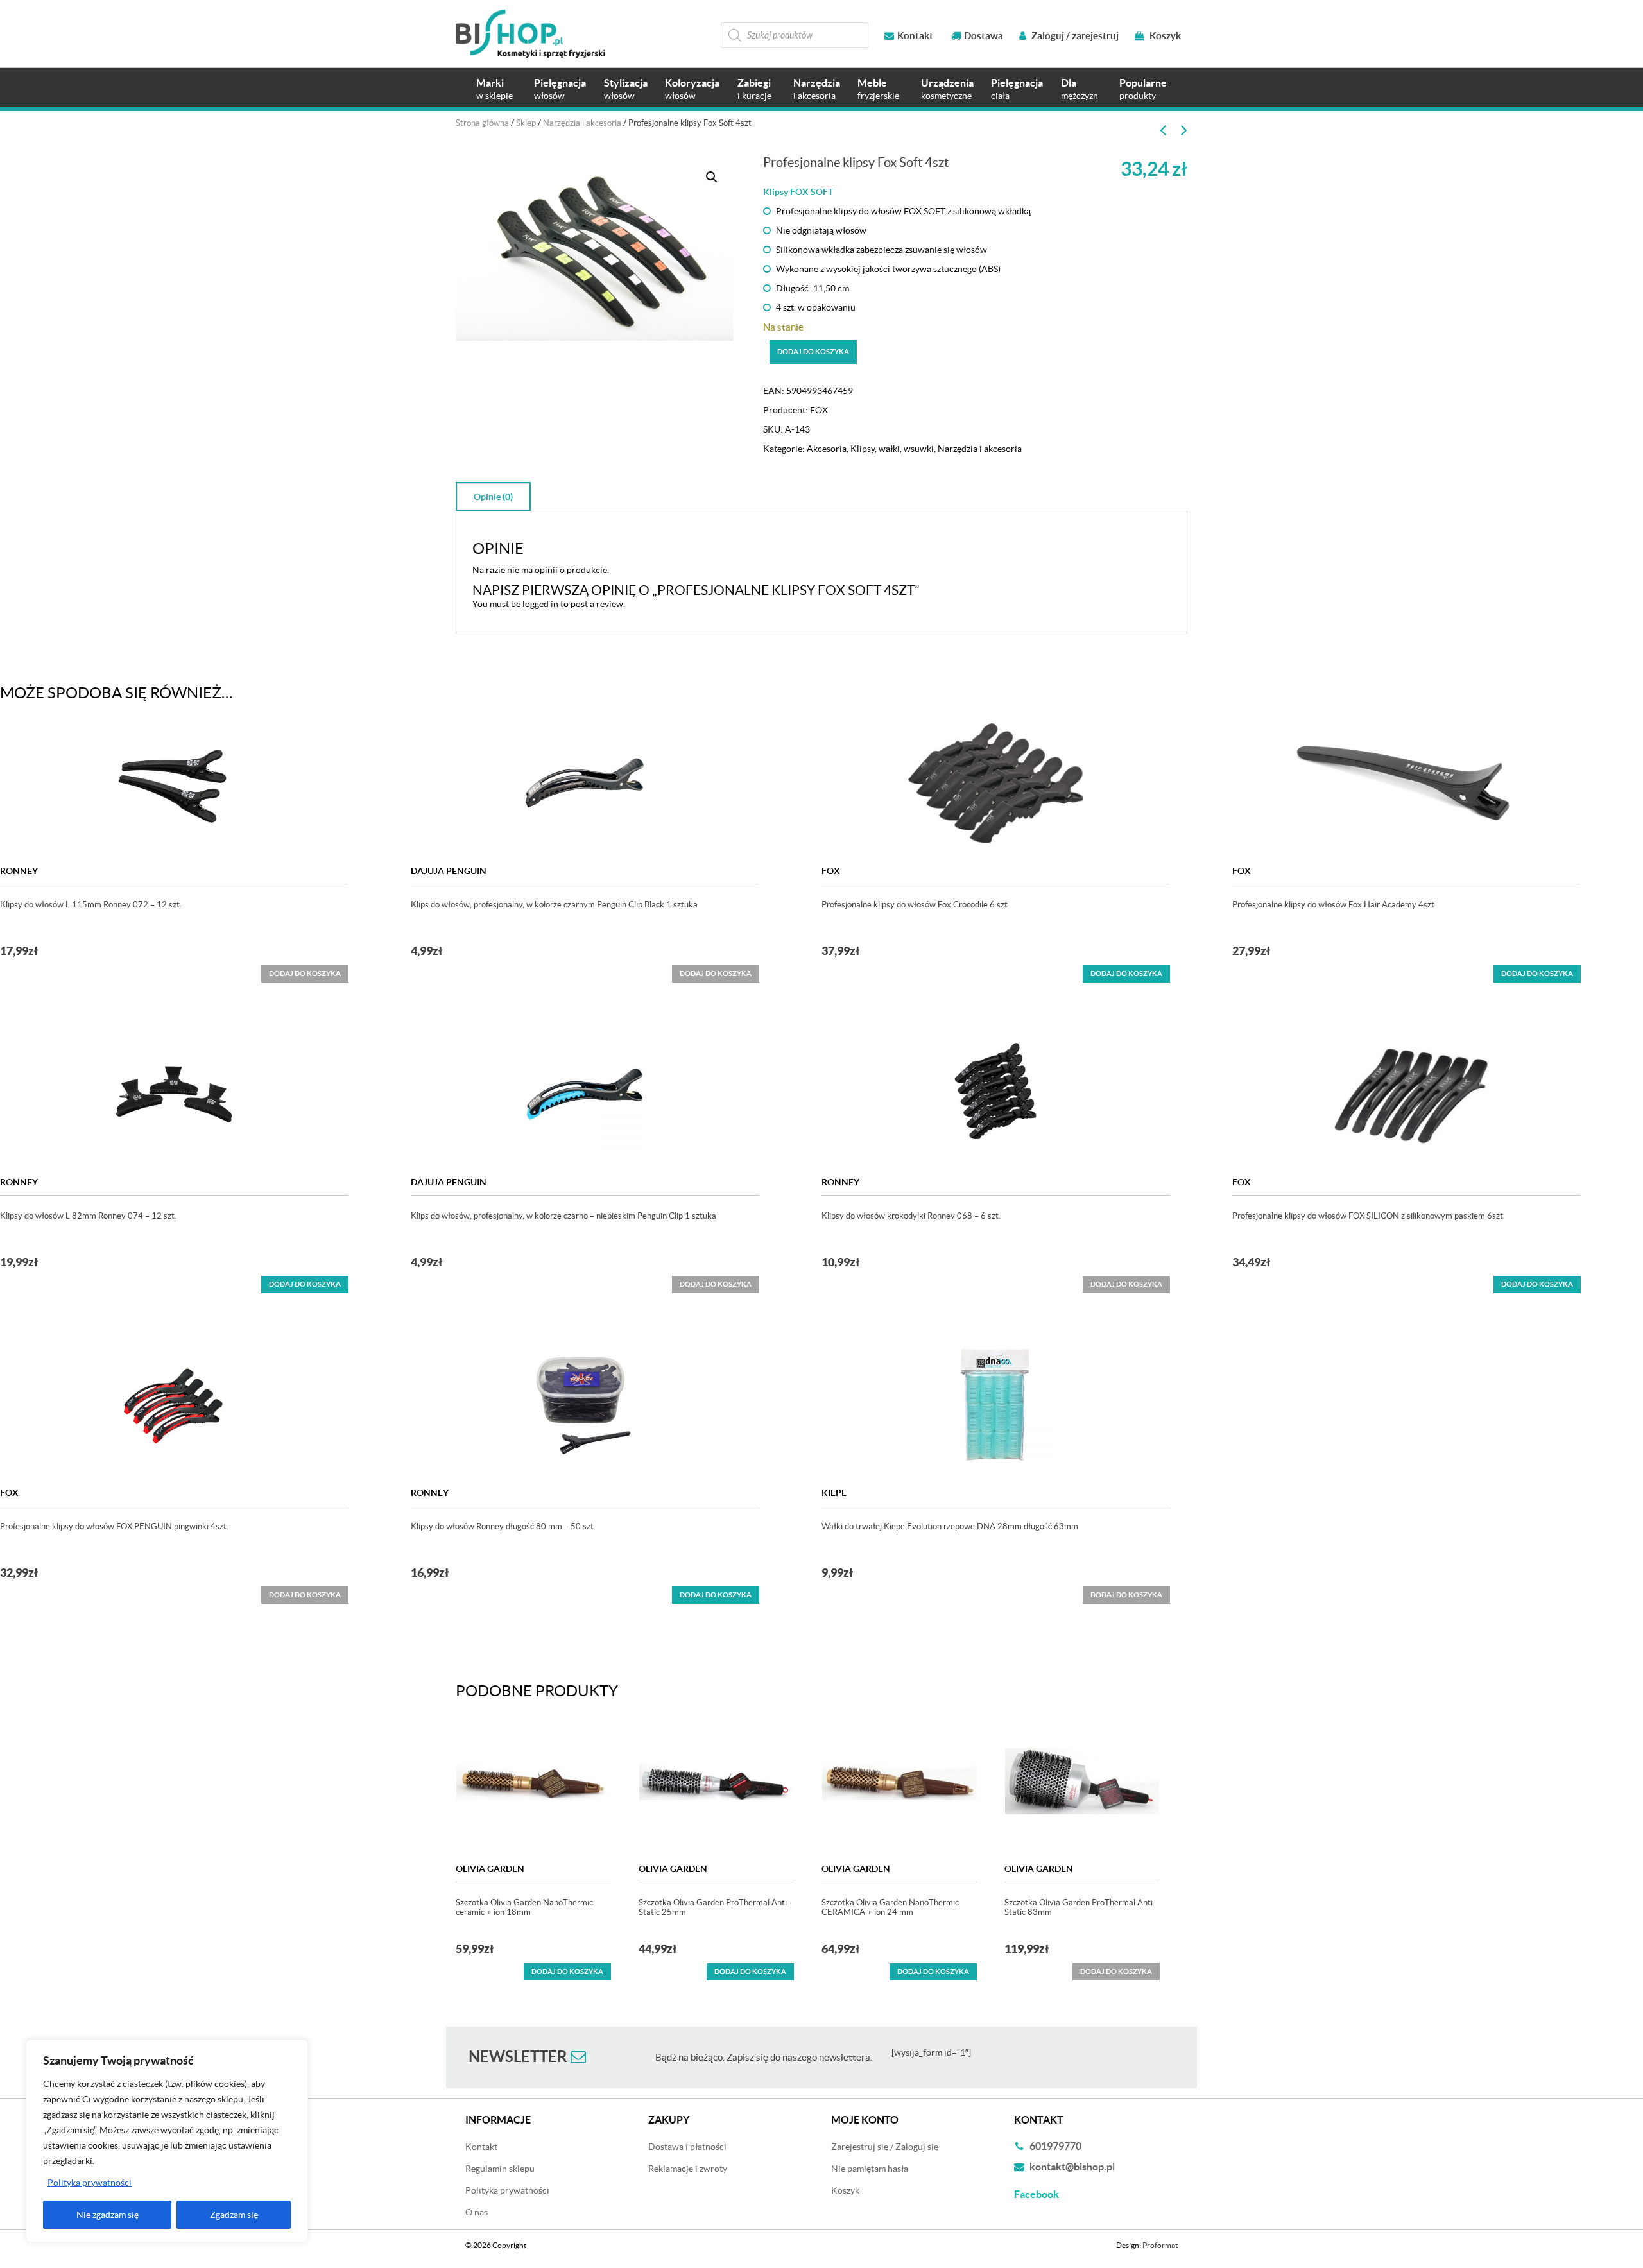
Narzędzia (817, 89)
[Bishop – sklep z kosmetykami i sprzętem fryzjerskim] (530, 34)
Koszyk (1164, 36)
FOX (819, 410)
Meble (878, 89)
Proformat (1160, 2245)
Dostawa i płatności (687, 2147)
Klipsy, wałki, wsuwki (892, 449)
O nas (477, 2212)
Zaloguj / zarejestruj (1074, 36)
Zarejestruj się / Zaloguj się (885, 2147)
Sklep (526, 123)
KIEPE (834, 1493)
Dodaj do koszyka (813, 352)
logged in (540, 604)
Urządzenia (947, 89)
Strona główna (482, 123)
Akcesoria (827, 449)
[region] (167, 2141)
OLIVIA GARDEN (490, 1869)
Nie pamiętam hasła (870, 2169)
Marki (495, 89)
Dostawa (984, 36)
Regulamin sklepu (500, 2169)
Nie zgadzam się (108, 2215)
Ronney (19, 871)
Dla (1080, 89)
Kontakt (915, 36)
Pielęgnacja (560, 89)
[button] (712, 177)
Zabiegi (754, 89)
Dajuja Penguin (449, 871)
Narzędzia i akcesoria (582, 123)
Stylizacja (626, 89)
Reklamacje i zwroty (688, 2169)
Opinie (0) (493, 497)
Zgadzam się (234, 2215)
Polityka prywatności (90, 2183)
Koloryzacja (692, 89)
